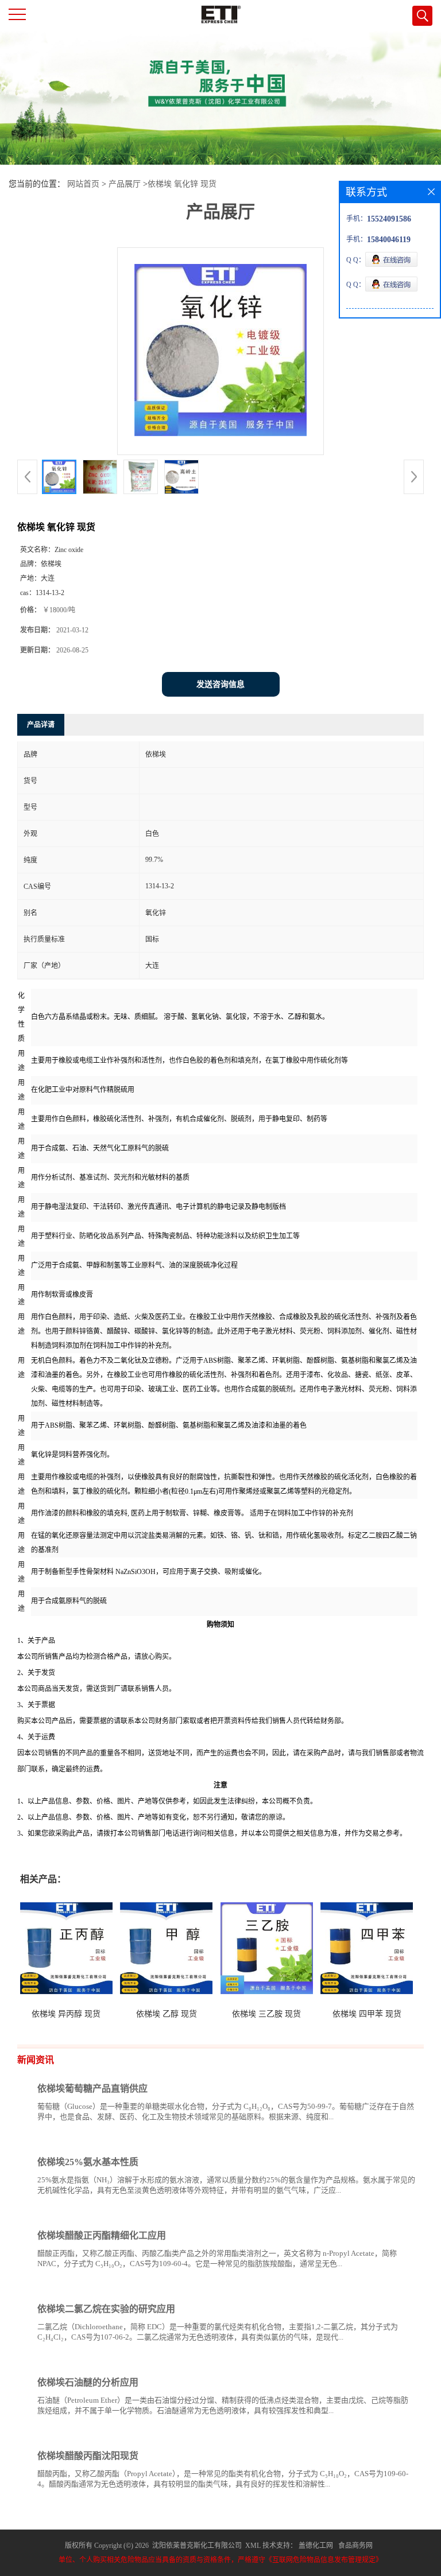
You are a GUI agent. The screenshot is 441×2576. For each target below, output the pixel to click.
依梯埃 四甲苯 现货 (367, 2014)
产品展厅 (125, 184)
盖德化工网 (316, 2546)
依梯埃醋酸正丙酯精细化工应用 (102, 2235)
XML (253, 2546)
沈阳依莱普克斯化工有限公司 (197, 2546)
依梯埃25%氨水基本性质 (88, 2162)
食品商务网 (355, 2546)
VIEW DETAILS (375, 2138)
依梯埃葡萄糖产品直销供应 (92, 2089)
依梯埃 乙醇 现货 (167, 2014)
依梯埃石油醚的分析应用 (88, 2382)
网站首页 (83, 184)
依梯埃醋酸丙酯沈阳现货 (88, 2456)
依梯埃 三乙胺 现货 (266, 2014)
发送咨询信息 (220, 684)
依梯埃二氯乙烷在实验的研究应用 (106, 2309)
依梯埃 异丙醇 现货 (66, 2014)
